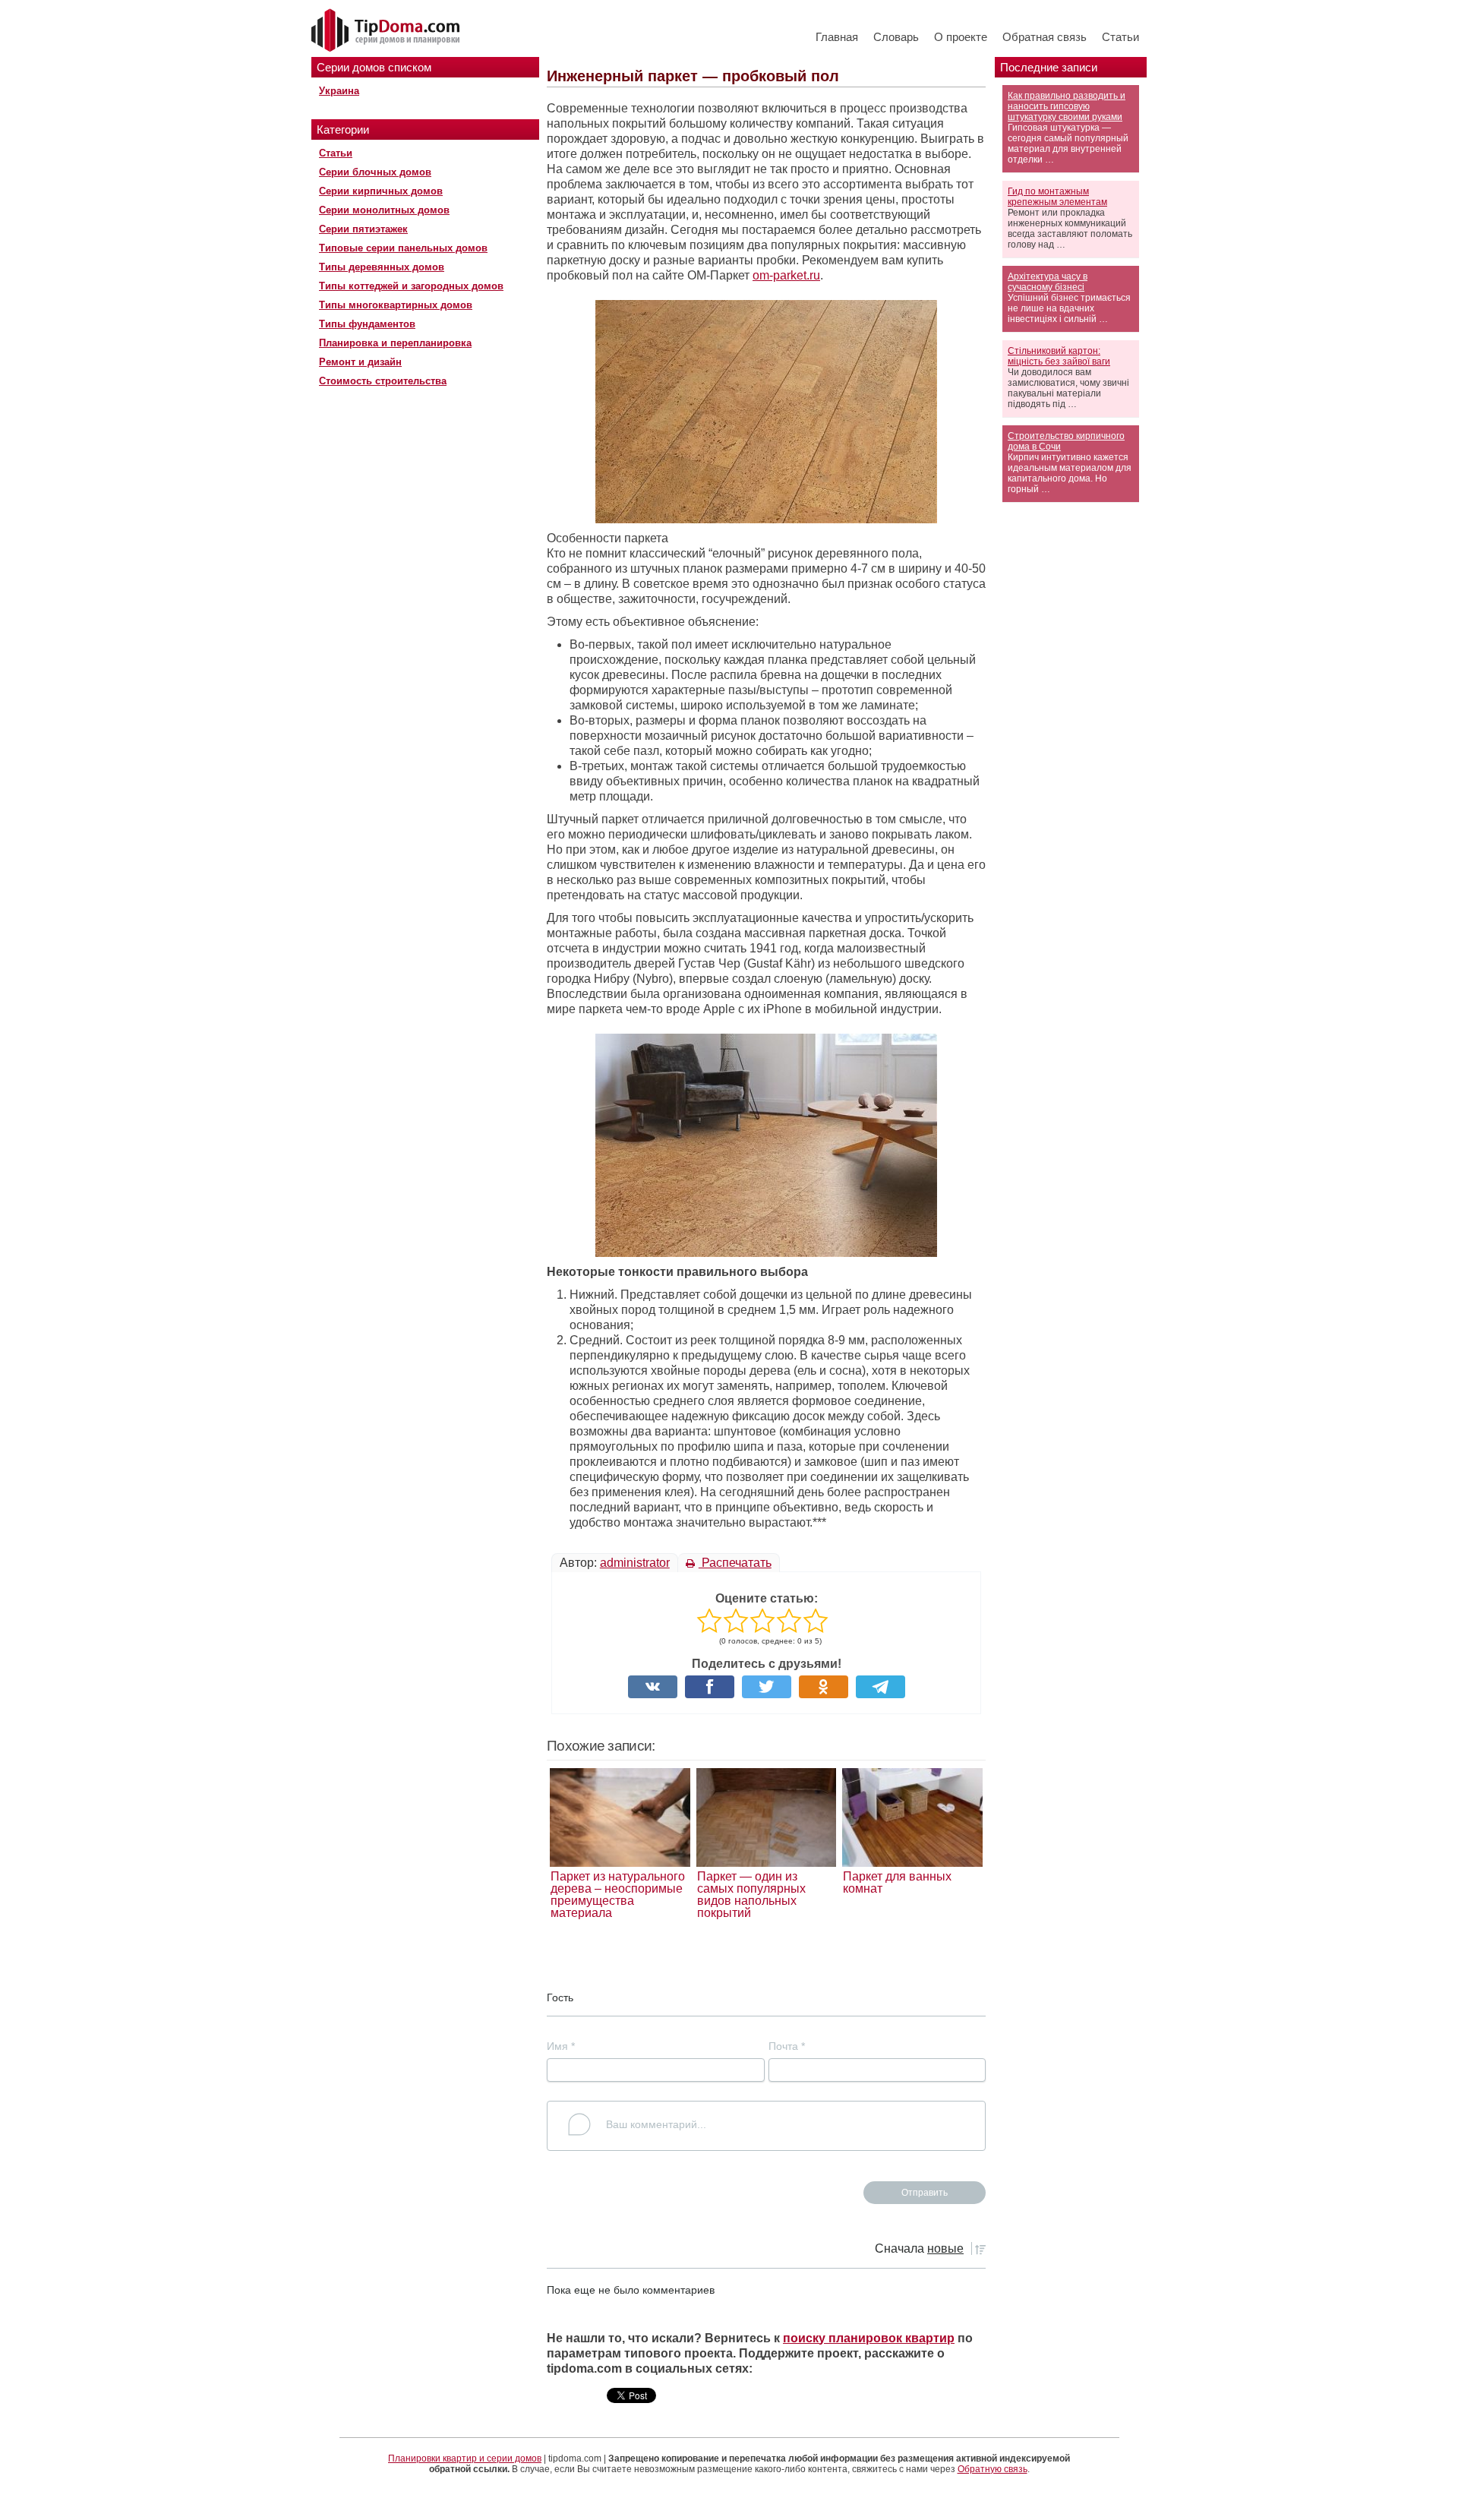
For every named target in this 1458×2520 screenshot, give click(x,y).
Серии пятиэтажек (363, 229)
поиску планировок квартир (869, 2338)
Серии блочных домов (375, 172)
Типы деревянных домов (382, 267)
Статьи (1120, 37)
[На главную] (387, 31)
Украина (339, 91)
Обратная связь (1045, 37)
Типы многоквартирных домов (396, 305)
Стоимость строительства (383, 381)
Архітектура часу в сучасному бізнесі (1048, 282)
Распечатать (735, 1563)
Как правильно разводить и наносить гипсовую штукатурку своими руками (1067, 106)
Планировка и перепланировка (395, 343)
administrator (635, 1563)
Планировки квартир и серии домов (465, 2458)
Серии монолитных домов (384, 210)
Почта (787, 2046)
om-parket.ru (786, 275)
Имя (561, 2046)
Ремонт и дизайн (360, 362)
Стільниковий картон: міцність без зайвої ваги (1059, 356)
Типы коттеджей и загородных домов (411, 286)
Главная (837, 37)
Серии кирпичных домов (381, 191)
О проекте (961, 37)
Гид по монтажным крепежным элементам (1057, 197)
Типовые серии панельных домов (403, 248)
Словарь (896, 37)
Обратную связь (993, 2469)
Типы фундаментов (367, 324)
